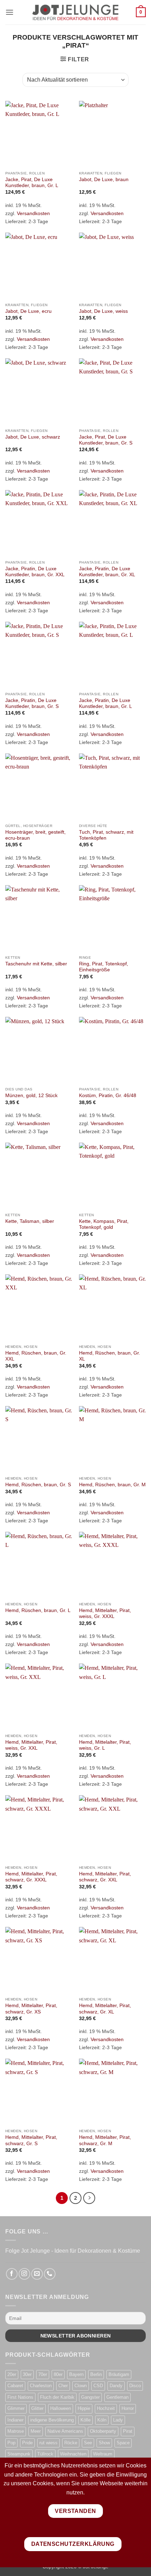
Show (104, 2443)
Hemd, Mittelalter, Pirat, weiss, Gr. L (105, 1745)
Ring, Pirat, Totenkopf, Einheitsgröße (104, 967)
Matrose (16, 2431)
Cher (63, 2386)
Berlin (96, 2374)
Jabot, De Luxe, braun (104, 180)
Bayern (76, 2374)
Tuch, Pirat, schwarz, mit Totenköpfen (106, 835)
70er (43, 2374)
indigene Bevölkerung (52, 2420)
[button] (9, 12)
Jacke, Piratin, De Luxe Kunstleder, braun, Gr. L (106, 704)
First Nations (20, 2397)
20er (12, 2374)
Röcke (71, 2443)
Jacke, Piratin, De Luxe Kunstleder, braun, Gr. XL (107, 572)
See (88, 2443)
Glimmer (16, 2408)
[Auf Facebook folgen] (12, 2274)
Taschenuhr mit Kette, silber (36, 964)
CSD (98, 2386)
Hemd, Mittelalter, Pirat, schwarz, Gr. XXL (105, 1877)
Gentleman (117, 2397)
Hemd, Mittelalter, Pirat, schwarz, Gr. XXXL (31, 1877)
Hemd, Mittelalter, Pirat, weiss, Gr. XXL (31, 1745)
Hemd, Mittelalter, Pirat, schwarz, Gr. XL (105, 2009)
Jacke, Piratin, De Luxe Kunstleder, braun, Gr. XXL (35, 572)
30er (27, 2374)
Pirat (128, 2431)
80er (58, 2374)
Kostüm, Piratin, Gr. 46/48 (108, 1096)
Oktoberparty (103, 2431)
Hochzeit (106, 2408)
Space (123, 2443)
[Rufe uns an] (50, 2274)
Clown (81, 2386)
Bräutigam (119, 2374)
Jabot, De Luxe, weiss (103, 311)
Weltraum (103, 2454)
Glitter (37, 2408)
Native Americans (65, 2431)
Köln (102, 2420)
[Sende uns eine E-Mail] (37, 2274)
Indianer (15, 2420)
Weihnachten (73, 2454)
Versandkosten (33, 213)
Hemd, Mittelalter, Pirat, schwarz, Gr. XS (31, 2009)
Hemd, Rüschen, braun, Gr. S (38, 1485)
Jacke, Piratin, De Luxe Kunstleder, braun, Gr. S (32, 704)
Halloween (61, 2408)
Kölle (86, 2420)
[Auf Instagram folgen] (24, 2274)
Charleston (41, 2386)
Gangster (90, 2397)
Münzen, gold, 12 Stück (31, 1096)
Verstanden (75, 2511)
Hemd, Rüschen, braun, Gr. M (112, 1485)
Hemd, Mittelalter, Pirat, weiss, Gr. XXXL (105, 1614)
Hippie (84, 2408)
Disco (135, 2386)
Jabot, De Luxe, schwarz (33, 437)
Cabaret (15, 2386)
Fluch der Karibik (57, 2397)
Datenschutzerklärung (73, 2544)
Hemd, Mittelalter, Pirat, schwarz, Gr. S (31, 2140)
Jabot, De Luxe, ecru (28, 311)
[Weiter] (89, 2198)
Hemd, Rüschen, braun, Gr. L (38, 1610)
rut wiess (48, 2443)
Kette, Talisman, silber (30, 1221)
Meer (36, 2431)
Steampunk (19, 2454)
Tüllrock (45, 2454)
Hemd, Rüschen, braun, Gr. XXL (36, 1356)
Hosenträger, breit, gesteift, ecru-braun (35, 835)
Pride (27, 2443)
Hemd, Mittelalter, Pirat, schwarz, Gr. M (105, 2140)
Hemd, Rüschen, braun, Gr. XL (110, 1356)
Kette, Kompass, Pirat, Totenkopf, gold (104, 1224)
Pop (11, 2443)
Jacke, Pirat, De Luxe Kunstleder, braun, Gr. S (106, 440)
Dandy (116, 2386)
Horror (128, 2408)
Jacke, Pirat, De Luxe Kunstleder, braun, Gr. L (32, 183)
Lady (118, 2420)
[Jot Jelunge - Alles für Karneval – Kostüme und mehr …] (75, 12)
